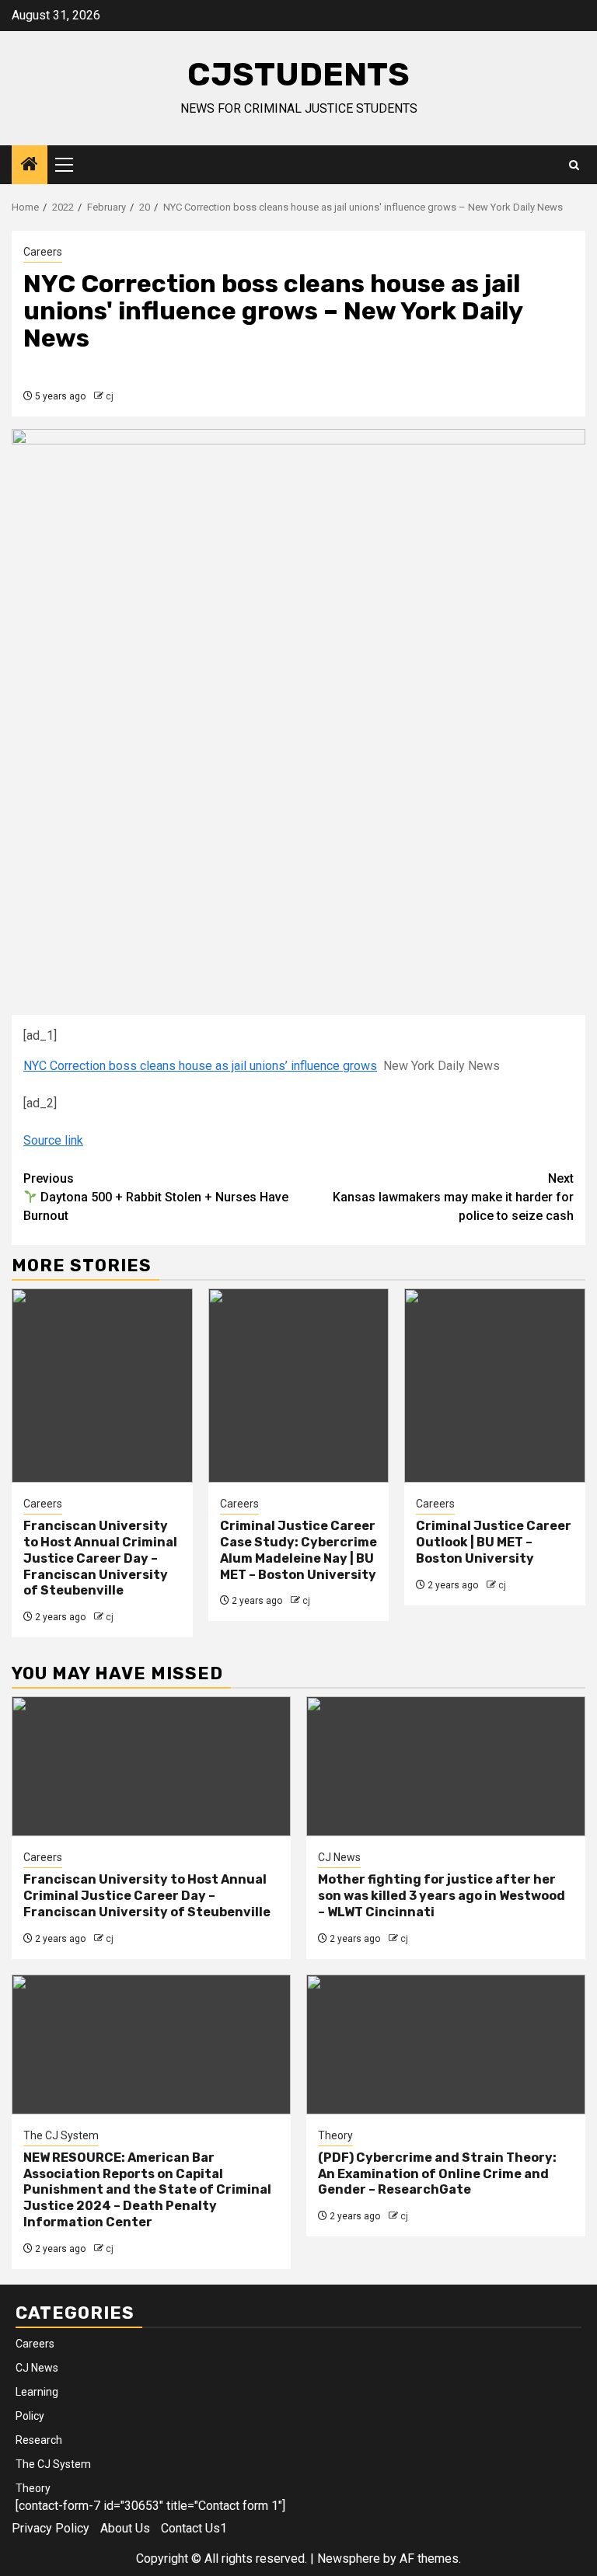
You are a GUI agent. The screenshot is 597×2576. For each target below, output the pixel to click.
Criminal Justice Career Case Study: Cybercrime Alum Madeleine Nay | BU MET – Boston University (298, 1550)
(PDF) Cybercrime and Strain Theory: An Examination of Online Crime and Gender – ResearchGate (437, 2174)
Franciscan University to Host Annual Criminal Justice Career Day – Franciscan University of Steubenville (100, 1558)
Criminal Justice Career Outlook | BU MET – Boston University (494, 1542)
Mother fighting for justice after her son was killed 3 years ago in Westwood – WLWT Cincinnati (442, 1896)
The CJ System (61, 2135)
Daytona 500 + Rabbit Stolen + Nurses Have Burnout (156, 1197)
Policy (30, 2416)
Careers (43, 252)
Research (39, 2440)
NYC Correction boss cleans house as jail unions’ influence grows (200, 1066)
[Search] (574, 165)
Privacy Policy (51, 2528)
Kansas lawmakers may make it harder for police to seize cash (453, 1197)
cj (110, 396)
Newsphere (349, 2559)
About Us (125, 2528)
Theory (335, 2135)
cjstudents (298, 75)
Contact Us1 (194, 2528)
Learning (37, 2392)
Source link (53, 1140)
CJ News (339, 1857)
